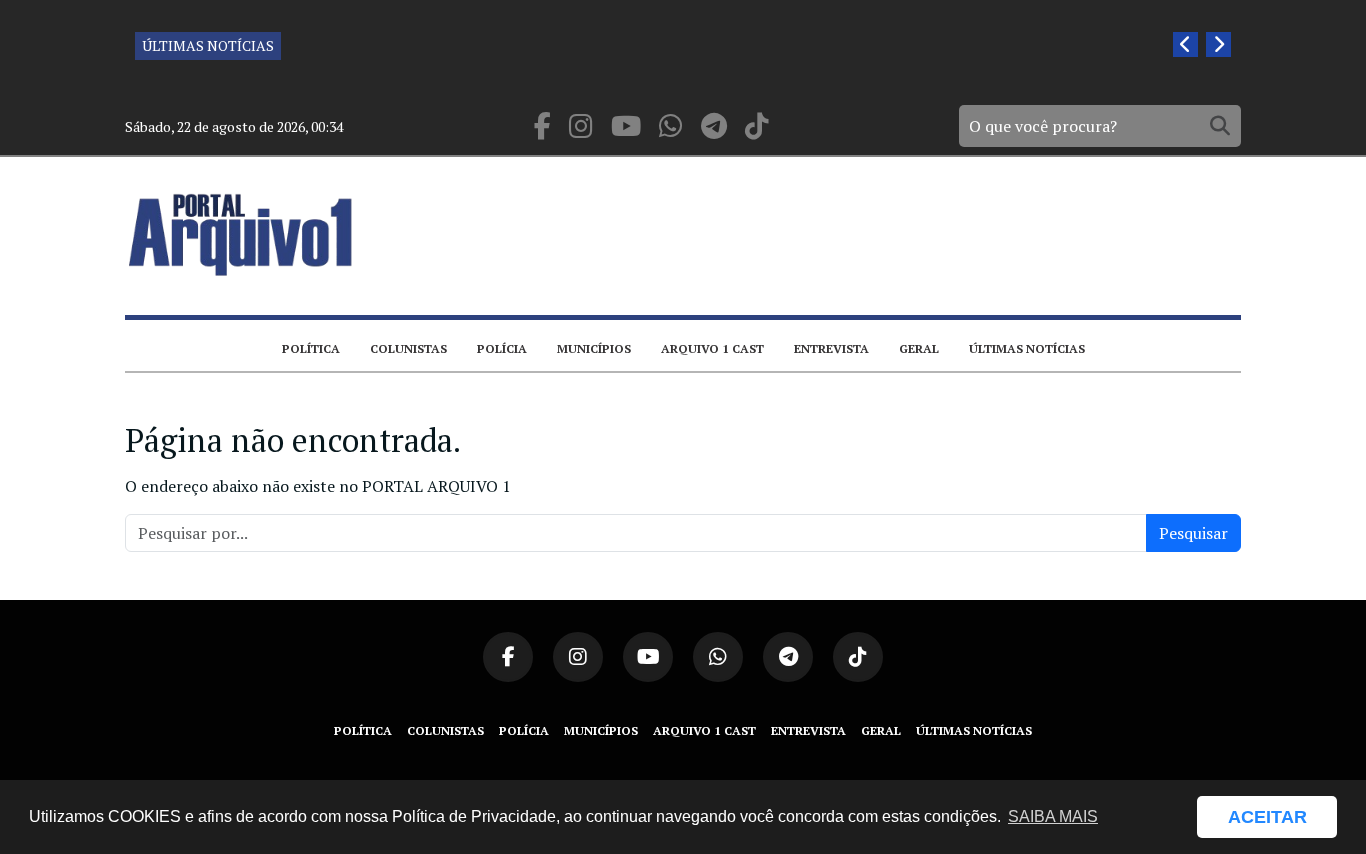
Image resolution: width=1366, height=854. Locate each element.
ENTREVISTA (831, 348)
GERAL (919, 348)
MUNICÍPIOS (594, 348)
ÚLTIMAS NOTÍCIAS (208, 45)
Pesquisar (1193, 533)
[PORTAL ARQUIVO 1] (241, 234)
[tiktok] (757, 126)
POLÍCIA (502, 348)
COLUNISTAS (408, 348)
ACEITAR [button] (1267, 817)
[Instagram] (581, 126)
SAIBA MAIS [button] (1053, 816)
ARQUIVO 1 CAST (712, 348)
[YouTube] (626, 126)
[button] (1172, 817)
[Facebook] (542, 126)
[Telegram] (714, 126)
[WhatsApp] (671, 126)
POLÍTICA (311, 348)
